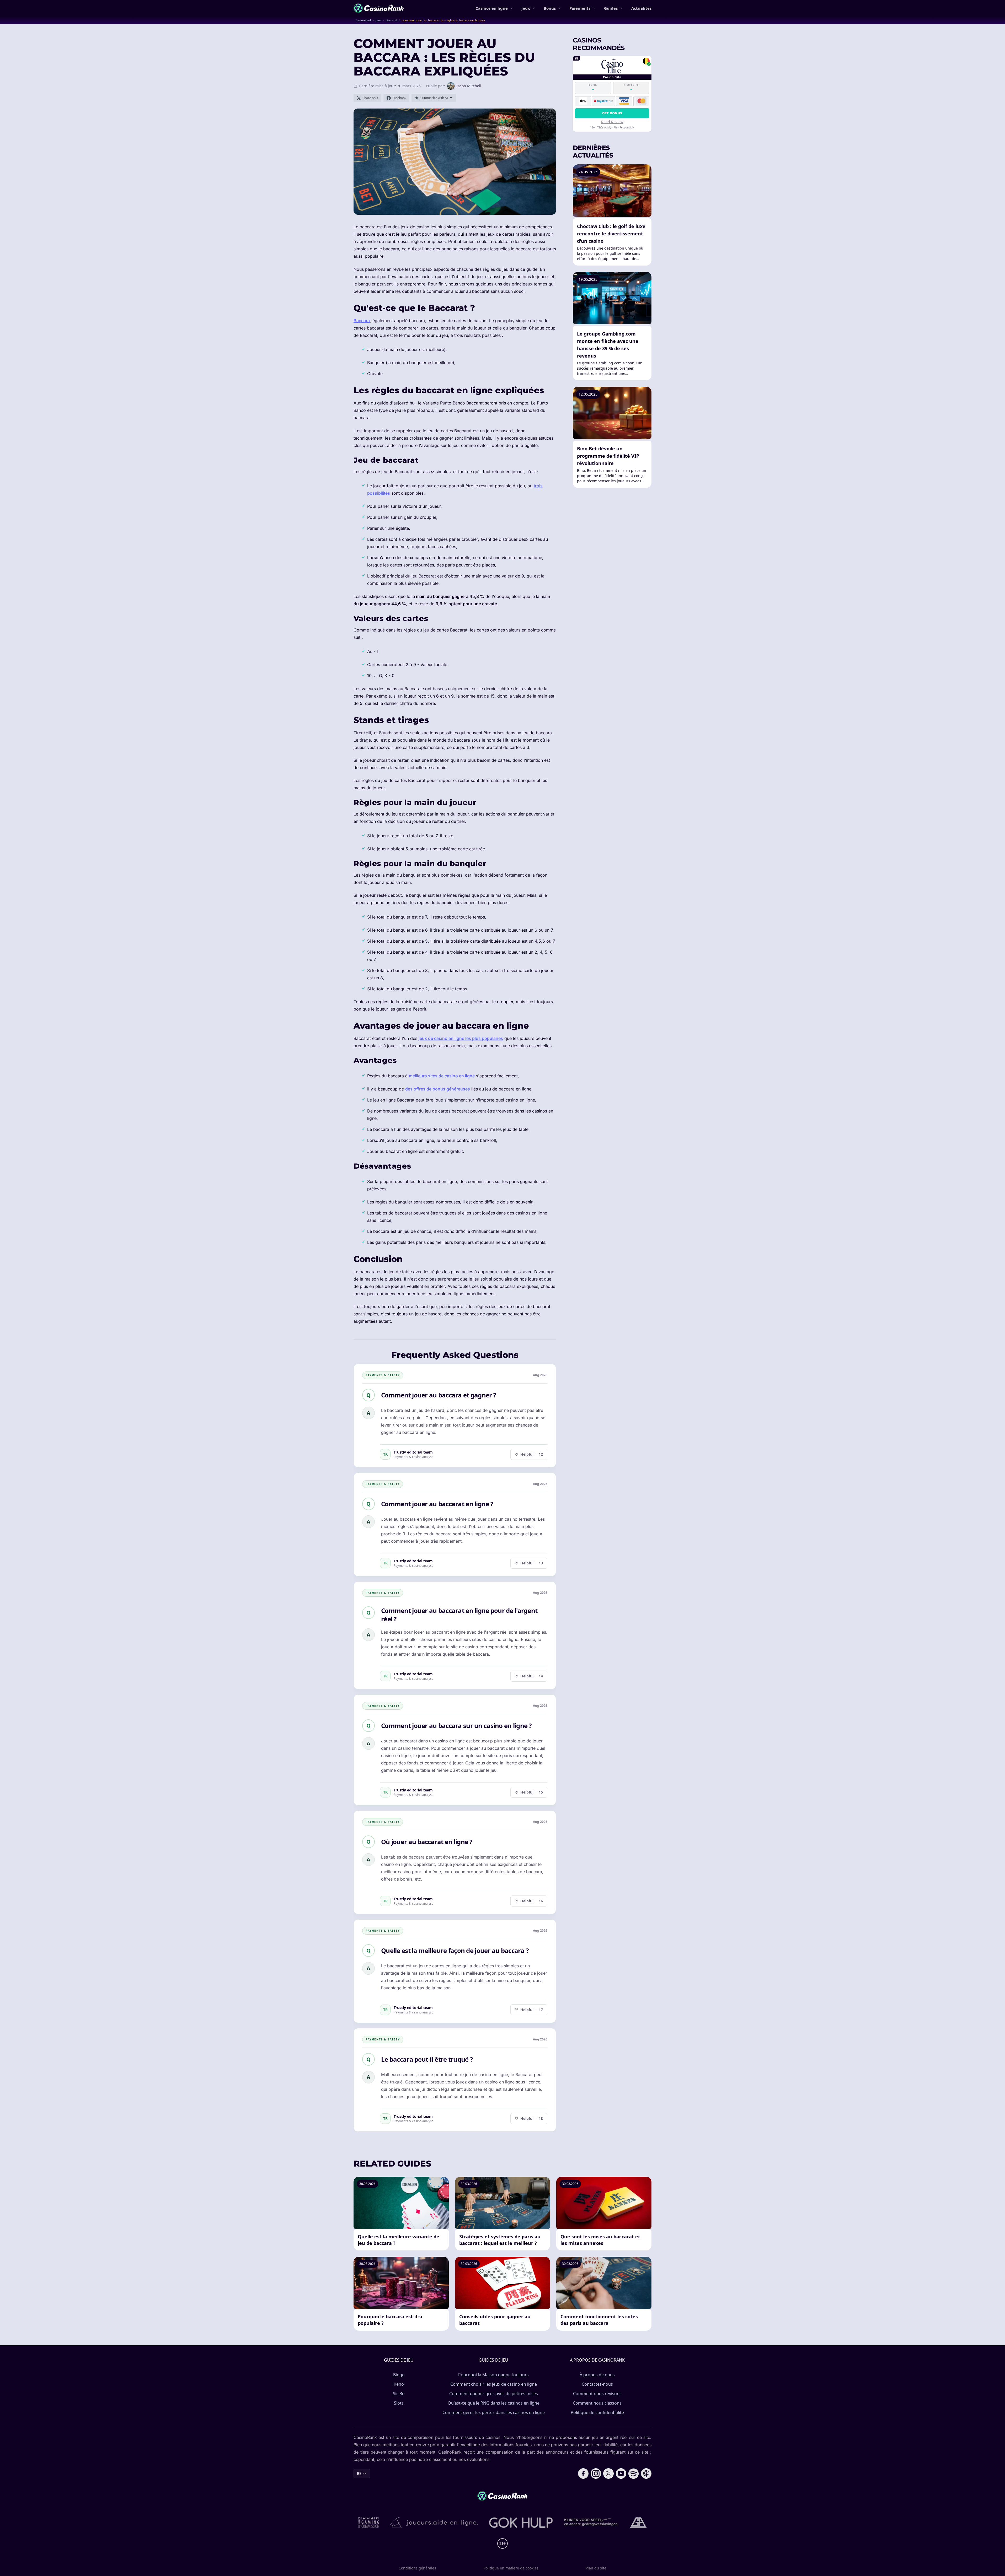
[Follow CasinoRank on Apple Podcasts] (646, 2474)
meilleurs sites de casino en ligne (442, 1076)
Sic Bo (399, 2394)
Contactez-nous (597, 2384)
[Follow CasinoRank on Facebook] (583, 2474)
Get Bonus (612, 113)
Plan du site (596, 2568)
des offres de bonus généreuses (438, 1089)
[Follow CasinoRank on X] (608, 2474)
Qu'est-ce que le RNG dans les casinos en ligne (494, 2403)
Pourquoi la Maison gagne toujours (493, 2375)
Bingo (399, 2375)
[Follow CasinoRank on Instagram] (596, 2474)
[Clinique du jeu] (591, 2523)
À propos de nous (597, 2375)
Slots (399, 2403)
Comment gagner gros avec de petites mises (494, 2394)
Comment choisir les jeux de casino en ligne (494, 2384)
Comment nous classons (597, 2403)
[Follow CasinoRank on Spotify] (634, 2474)
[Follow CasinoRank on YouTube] (621, 2474)
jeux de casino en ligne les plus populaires (461, 1038)
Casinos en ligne (492, 8)
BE (359, 2473)
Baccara (362, 321)
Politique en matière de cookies (511, 2568)
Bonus (550, 8)
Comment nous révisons (597, 2394)
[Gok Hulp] (521, 2523)
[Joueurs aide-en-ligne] (434, 2523)
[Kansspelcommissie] (369, 2523)
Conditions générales (417, 2568)
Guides (611, 8)
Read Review (612, 121)
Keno (399, 2384)
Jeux (526, 8)
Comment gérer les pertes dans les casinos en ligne (494, 2412)
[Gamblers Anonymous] (638, 2523)
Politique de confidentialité (597, 2412)
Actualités (641, 8)
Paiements (580, 8)
